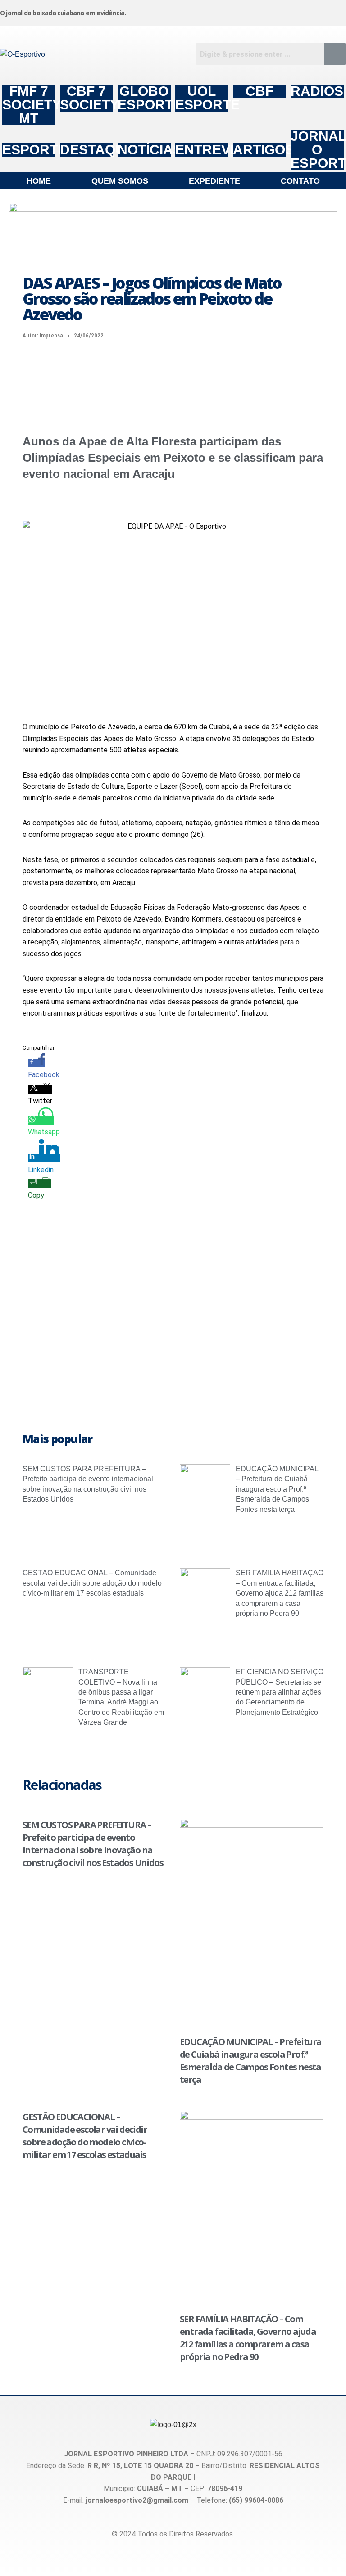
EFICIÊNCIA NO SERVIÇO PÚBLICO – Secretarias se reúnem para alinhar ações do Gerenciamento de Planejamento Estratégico (280, 1692)
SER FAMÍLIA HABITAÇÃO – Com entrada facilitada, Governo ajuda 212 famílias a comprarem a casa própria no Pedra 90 (280, 1593)
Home (39, 181)
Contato (300, 181)
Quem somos (120, 181)
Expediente (214, 181)
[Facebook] (246, 11)
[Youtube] (291, 11)
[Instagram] (202, 11)
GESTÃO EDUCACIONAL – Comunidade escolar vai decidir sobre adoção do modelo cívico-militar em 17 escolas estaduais (92, 1583)
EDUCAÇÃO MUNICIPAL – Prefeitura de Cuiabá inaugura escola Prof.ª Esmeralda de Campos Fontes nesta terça (277, 1489)
